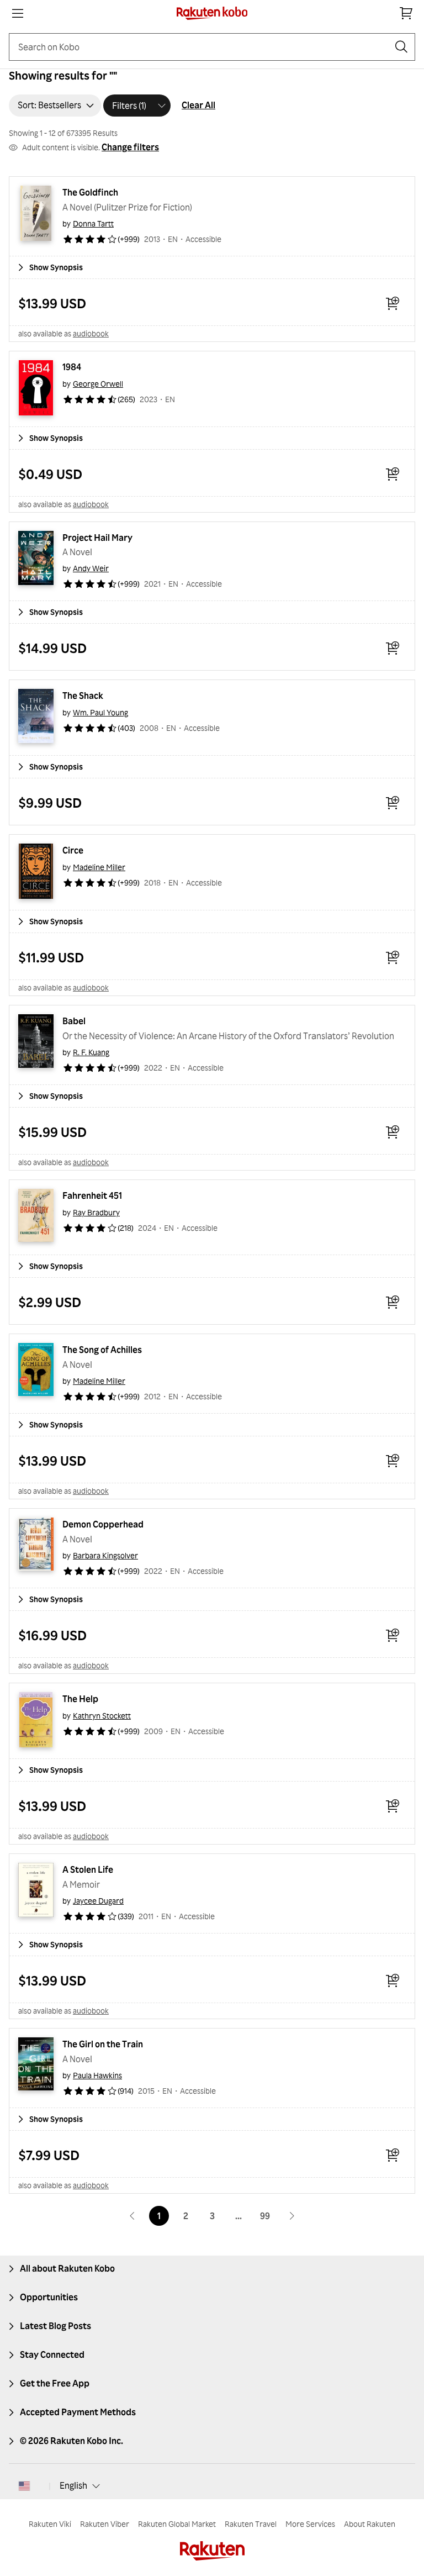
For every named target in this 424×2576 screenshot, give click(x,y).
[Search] (401, 47)
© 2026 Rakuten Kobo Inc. (71, 2441)
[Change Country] (24, 2486)
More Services (310, 2524)
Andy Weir (91, 568)
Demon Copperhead (103, 1524)
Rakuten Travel (251, 2524)
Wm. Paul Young (100, 712)
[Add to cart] (393, 303)
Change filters (130, 147)
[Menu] (18, 13)
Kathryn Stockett (102, 1716)
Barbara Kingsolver (105, 1555)
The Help (80, 1699)
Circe (73, 850)
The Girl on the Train (103, 2044)
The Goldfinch (90, 192)
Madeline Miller (99, 867)
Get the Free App (55, 2383)
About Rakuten (370, 2524)
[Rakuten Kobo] (212, 13)
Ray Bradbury (96, 1212)
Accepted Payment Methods (78, 2412)
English (73, 2485)
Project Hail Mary (97, 538)
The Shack (83, 696)
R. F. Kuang (91, 1052)
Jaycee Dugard (98, 1901)
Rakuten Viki (50, 2524)
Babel (74, 1021)
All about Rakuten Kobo (67, 2268)
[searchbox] (203, 47)
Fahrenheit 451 (92, 1195)
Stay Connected (52, 2354)
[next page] (291, 2216)
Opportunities (49, 2297)
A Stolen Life (88, 1869)
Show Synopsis (56, 267)
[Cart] (406, 13)
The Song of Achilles (102, 1350)
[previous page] (132, 2216)
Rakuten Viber (105, 2524)
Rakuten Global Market (177, 2524)
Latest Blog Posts (55, 2326)
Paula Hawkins (97, 2075)
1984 (72, 367)
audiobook (91, 333)
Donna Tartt (93, 223)
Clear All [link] (198, 105)
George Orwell (98, 384)
